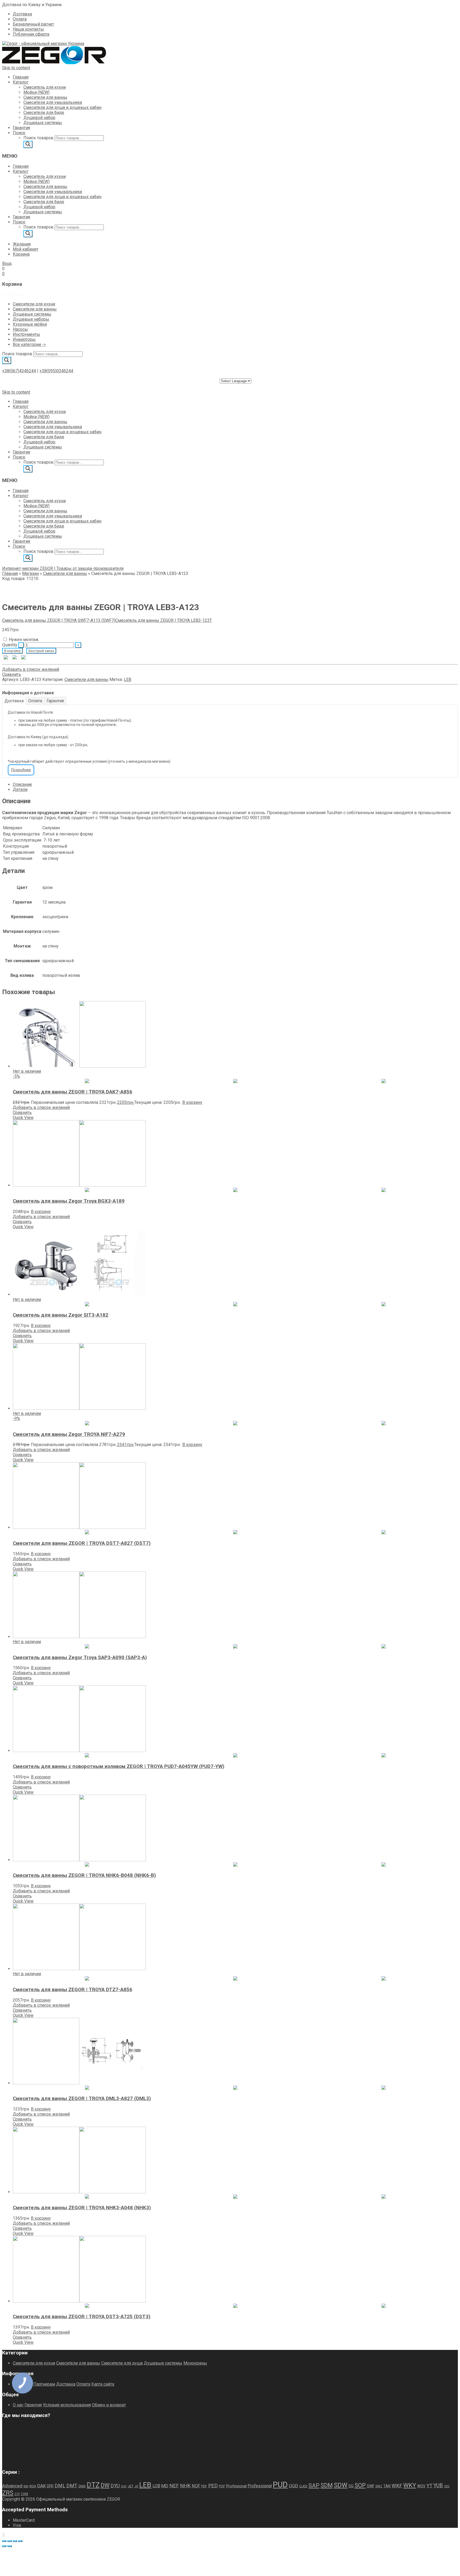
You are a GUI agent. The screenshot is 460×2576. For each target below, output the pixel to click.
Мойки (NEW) (36, 92)
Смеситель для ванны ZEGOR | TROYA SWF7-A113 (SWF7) (59, 620)
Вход (7, 264)
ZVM (24, 2494)
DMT (72, 2486)
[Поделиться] (15, 2541)
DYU (115, 2486)
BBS (26, 2486)
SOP (360, 2485)
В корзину (12, 651)
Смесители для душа (122, 2363)
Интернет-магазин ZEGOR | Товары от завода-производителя (63, 568)
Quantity (10, 645)
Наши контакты (28, 29)
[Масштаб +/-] (4, 2541)
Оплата (20, 19)
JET (131, 2486)
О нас (18, 2405)
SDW (341, 2485)
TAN (387, 2486)
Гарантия (21, 128)
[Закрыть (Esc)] (20, 2541)
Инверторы (24, 339)
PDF (204, 2486)
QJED (303, 2486)
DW (105, 2485)
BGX (33, 2486)
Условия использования (67, 2405)
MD (165, 2486)
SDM (327, 2485)
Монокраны (195, 2363)
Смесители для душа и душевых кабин (62, 107)
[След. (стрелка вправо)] (10, 2546)
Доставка (22, 14)
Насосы (20, 329)
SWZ (379, 2486)
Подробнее (21, 770)
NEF (174, 2486)
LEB (128, 679)
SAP (314, 2485)
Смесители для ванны (45, 97)
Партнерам (44, 2384)
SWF (371, 2486)
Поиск (19, 133)
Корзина (21, 254)
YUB (438, 2486)
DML (60, 2486)
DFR (50, 2486)
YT (429, 2486)
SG (351, 2486)
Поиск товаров (38, 138)
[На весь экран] (10, 2541)
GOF (124, 2486)
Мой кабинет (26, 249)
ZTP (17, 2494)
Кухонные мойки (30, 324)
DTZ (93, 2485)
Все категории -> (29, 344)
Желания (22, 244)
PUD (280, 2485)
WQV (421, 2486)
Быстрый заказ (41, 651)
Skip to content (16, 68)
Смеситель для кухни (45, 87)
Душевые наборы (31, 319)
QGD (293, 2486)
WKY (410, 2485)
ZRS (8, 2493)
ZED (447, 2486)
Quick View (23, 1118)
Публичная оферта (31, 34)
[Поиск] (28, 144)
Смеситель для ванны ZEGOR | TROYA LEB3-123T (164, 620)
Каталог (21, 82)
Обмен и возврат (109, 2405)
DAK (42, 2486)
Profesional (236, 2486)
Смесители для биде (44, 113)
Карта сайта (103, 2384)
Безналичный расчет (33, 24)
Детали (20, 789)
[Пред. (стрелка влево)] (4, 2546)
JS (136, 2486)
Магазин (30, 573)
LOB (156, 2486)
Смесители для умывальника (53, 102)
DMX (82, 2486)
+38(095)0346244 (56, 371)
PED (213, 2486)
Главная (21, 77)
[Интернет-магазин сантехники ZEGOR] (43, 44)
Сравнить (12, 674)
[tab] (235, 784)
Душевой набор (39, 118)
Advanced (12, 2486)
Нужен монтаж (24, 640)
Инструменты (26, 334)
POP (222, 2486)
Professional (260, 2486)
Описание (22, 784)
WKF (397, 2486)
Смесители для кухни (34, 304)
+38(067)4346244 (19, 371)
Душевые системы (43, 123)
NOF (196, 2486)
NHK (185, 2486)
